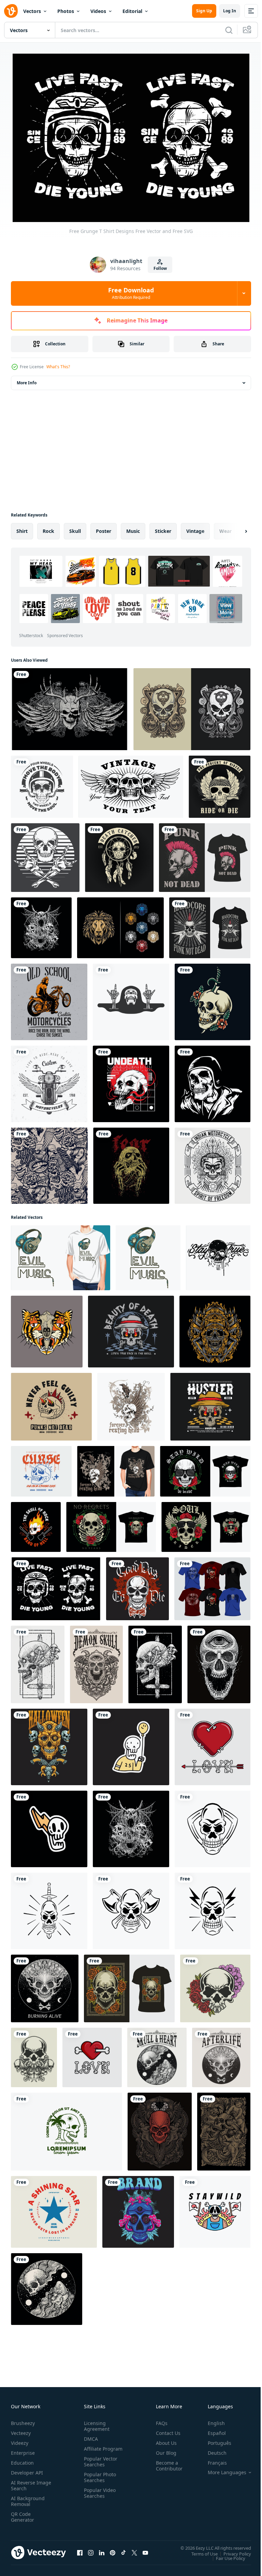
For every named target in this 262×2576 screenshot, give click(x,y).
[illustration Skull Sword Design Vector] (49, 1907)
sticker (163, 527)
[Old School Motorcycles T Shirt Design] (49, 998)
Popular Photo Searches (99, 2480)
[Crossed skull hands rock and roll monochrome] (45, 854)
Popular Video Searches (98, 2495)
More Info (27, 379)
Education (22, 2459)
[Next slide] (235, 527)
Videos (98, 11)
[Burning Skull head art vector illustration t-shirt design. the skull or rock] (36, 1523)
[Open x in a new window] (134, 2549)
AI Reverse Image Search (27, 2482)
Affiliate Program (92, 2448)
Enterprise (23, 2449)
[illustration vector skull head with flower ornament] (215, 1985)
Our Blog (163, 2449)
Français (212, 2459)
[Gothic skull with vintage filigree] (192, 705)
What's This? (58, 367)
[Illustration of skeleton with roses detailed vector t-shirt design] (111, 1523)
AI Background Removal (28, 2498)
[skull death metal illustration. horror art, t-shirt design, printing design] (131, 1162)
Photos (66, 11)
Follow (160, 268)
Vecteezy (21, 2430)
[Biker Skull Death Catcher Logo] (119, 854)
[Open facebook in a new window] (80, 2549)
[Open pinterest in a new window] (113, 2549)
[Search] (229, 30)
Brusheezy (23, 2420)
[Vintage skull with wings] (131, 783)
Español (212, 2430)
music (133, 527)
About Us (164, 2440)
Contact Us (165, 2430)
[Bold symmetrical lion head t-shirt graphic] (120, 924)
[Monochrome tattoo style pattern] (49, 1162)
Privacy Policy (232, 2550)
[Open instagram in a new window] (91, 2549)
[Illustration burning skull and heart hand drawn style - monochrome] (157, 2054)
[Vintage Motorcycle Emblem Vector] (49, 1080)
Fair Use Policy (225, 2554)
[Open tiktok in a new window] (123, 2549)
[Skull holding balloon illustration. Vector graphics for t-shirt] (131, 1743)
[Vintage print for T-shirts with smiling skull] (137, 1585)
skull (75, 527)
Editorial (132, 11)
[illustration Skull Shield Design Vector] (213, 1825)
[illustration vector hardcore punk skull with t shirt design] (210, 924)
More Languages (222, 2469)
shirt (22, 527)
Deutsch (212, 2449)
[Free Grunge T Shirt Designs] (56, 1585)
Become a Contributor (166, 2462)
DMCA (90, 2435)
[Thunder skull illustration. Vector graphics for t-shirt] (49, 1825)
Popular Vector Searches (99, 2464)
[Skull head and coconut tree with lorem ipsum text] (67, 2128)
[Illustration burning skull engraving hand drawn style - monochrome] (221, 2054)
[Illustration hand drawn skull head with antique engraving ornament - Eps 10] (96, 1661)
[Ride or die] (220, 783)
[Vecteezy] (11, 11)
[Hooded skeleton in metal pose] (131, 998)
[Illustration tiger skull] (47, 1328)
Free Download (131, 293)
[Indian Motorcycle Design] (213, 1162)
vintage (195, 527)
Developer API (27, 2469)
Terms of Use (199, 2550)
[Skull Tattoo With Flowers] (213, 998)
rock (48, 527)
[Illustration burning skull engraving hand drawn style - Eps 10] (45, 1985)
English (211, 2420)
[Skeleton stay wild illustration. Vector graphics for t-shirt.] (215, 2208)
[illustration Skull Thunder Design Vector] (213, 1907)
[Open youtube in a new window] (145, 2549)
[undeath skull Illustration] (131, 1080)
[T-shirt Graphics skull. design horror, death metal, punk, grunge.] (41, 924)
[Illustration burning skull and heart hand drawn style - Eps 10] (47, 2285)
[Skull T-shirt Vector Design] (69, 705)
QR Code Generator (23, 2513)
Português (214, 2440)
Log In (230, 11)
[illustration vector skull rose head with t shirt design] (129, 1985)
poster (104, 527)
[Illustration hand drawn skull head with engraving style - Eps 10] (219, 1661)
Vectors (32, 11)
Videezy (20, 2440)
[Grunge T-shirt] (212, 1585)
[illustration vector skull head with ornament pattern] (34, 2054)
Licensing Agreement (95, 2423)
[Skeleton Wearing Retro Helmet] (213, 1080)
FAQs (159, 2420)
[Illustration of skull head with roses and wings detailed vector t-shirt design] (206, 1523)
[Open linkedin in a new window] (102, 2549)
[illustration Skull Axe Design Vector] (131, 1907)
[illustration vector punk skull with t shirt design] (205, 854)
